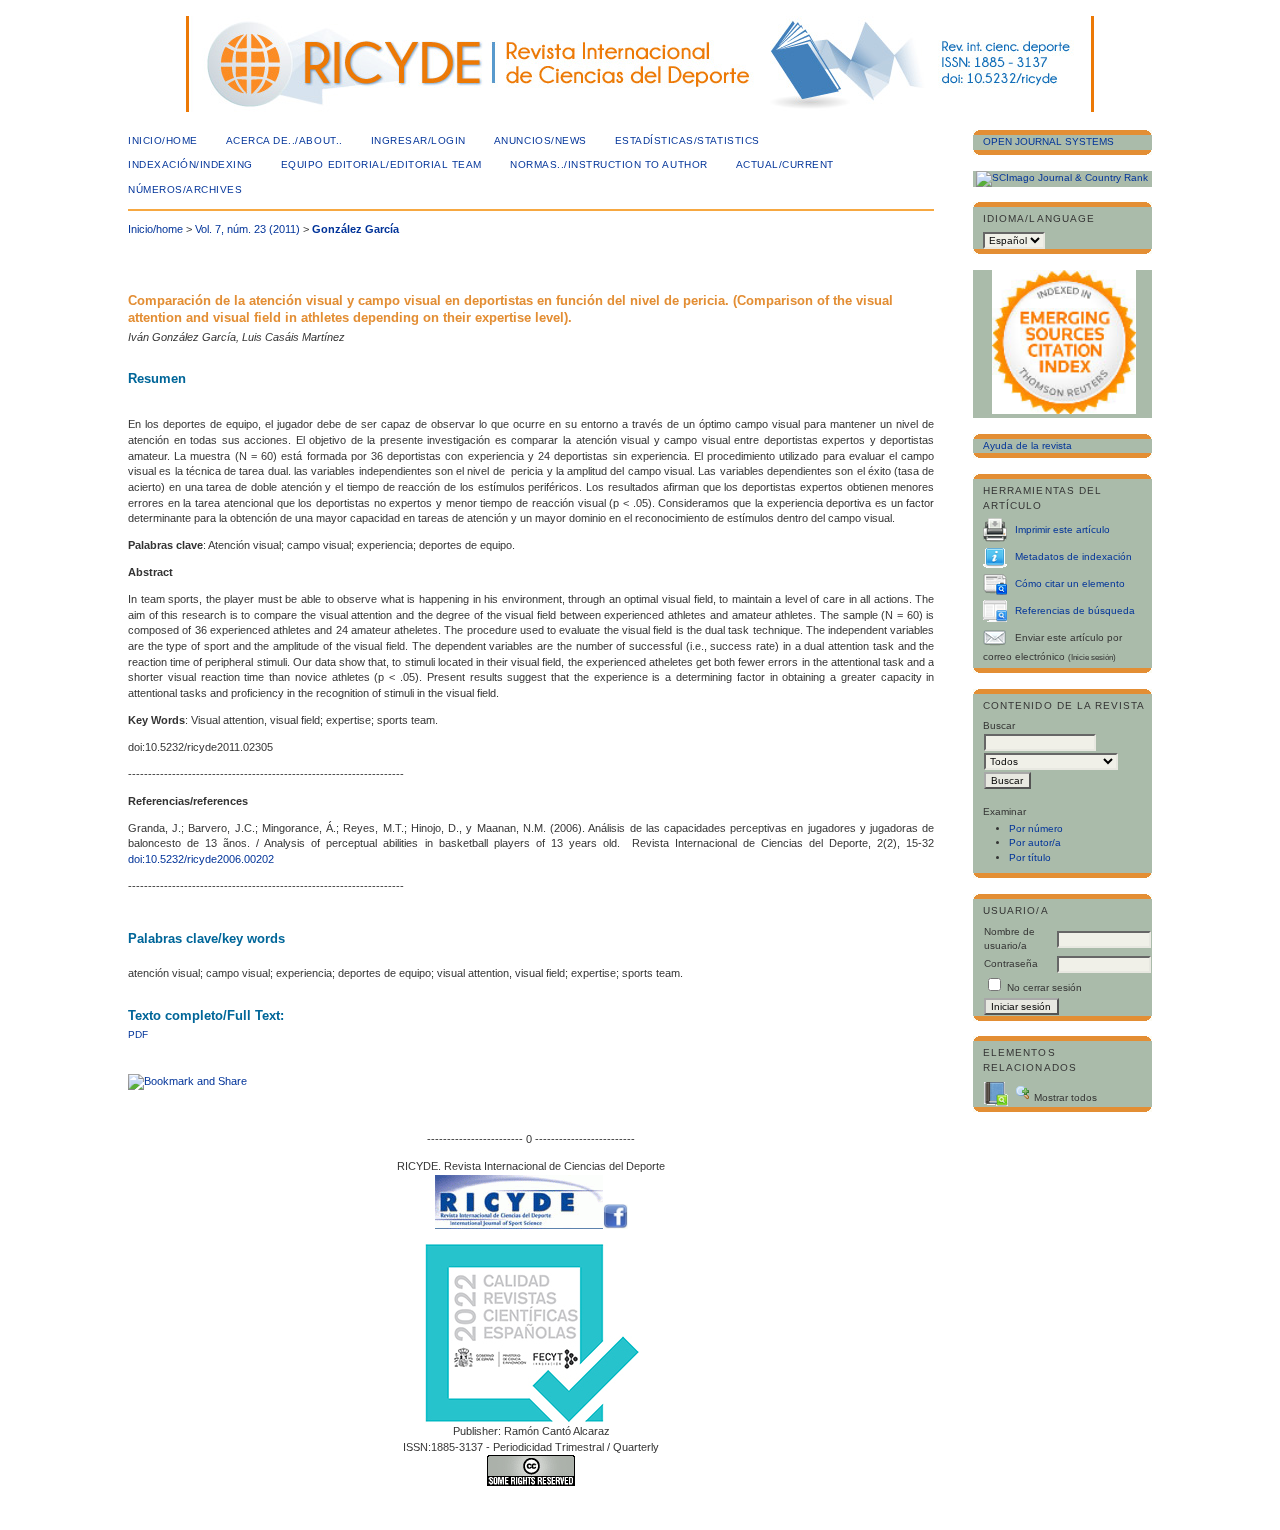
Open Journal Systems (1048, 141)
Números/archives (185, 189)
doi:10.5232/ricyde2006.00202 (201, 859)
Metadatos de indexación (1073, 556)
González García (355, 229)
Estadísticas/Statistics (687, 140)
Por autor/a (1035, 842)
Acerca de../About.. (284, 140)
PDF (138, 1034)
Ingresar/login (418, 140)
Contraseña (1011, 963)
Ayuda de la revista (1027, 445)
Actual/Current (785, 164)
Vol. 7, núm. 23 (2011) (247, 229)
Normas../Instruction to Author (609, 164)
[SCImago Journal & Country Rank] (1062, 177)
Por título (1030, 857)
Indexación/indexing (190, 164)
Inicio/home (163, 140)
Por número (1036, 828)
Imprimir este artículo (1062, 529)
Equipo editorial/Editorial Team (381, 164)
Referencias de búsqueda (1075, 610)
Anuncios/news (540, 140)
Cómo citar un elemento (1070, 583)
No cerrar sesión (1044, 987)
